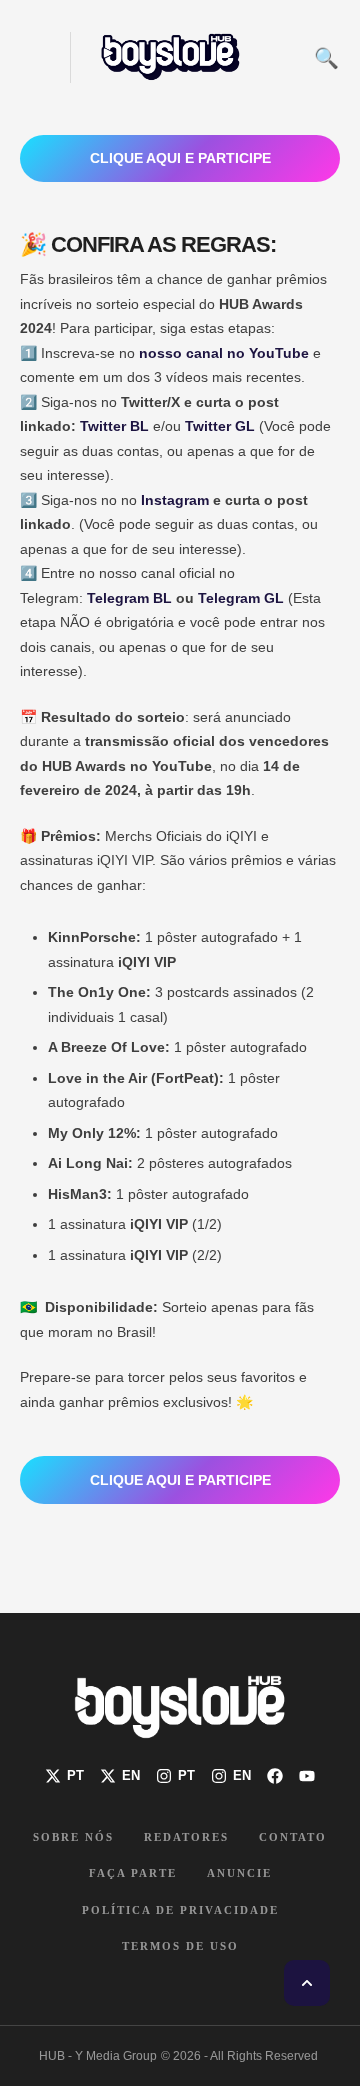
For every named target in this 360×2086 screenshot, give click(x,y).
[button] (32, 57)
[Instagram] (175, 1776)
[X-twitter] (64, 1776)
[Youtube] (307, 1776)
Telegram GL (241, 598)
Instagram (175, 500)
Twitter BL (114, 426)
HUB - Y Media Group (98, 2056)
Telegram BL (129, 598)
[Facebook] (275, 1776)
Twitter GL (220, 426)
